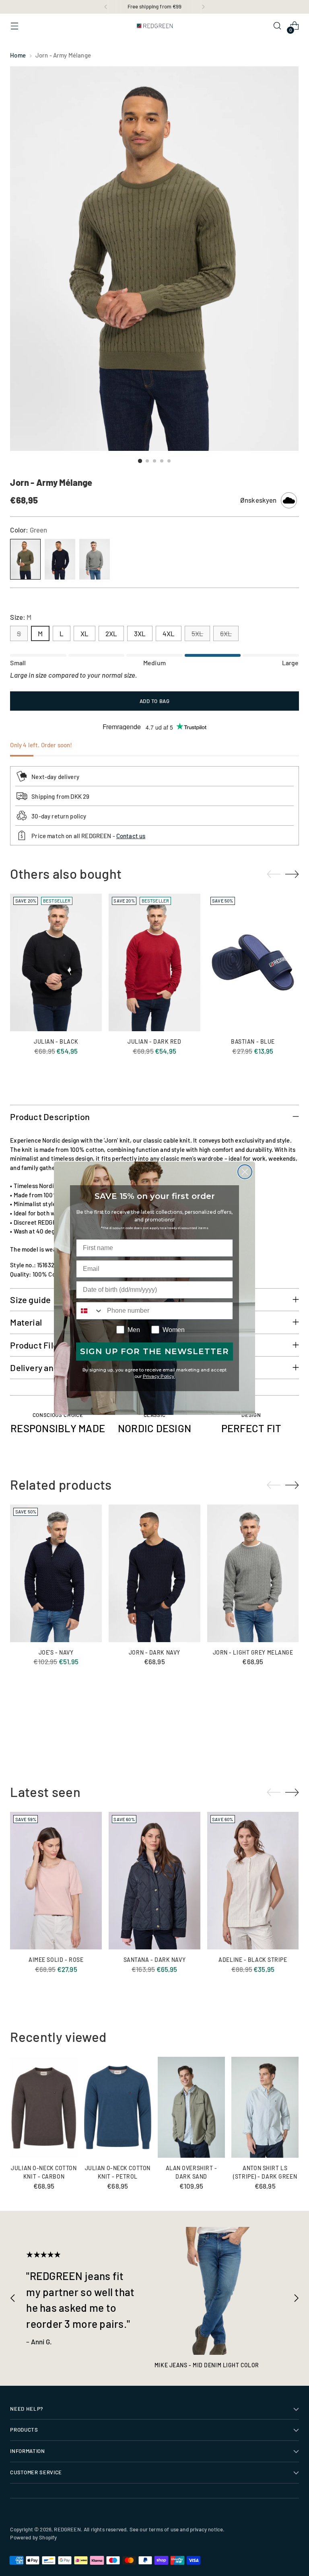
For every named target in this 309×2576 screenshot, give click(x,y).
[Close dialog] (245, 1172)
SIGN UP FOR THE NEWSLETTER (154, 1351)
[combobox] (90, 1311)
